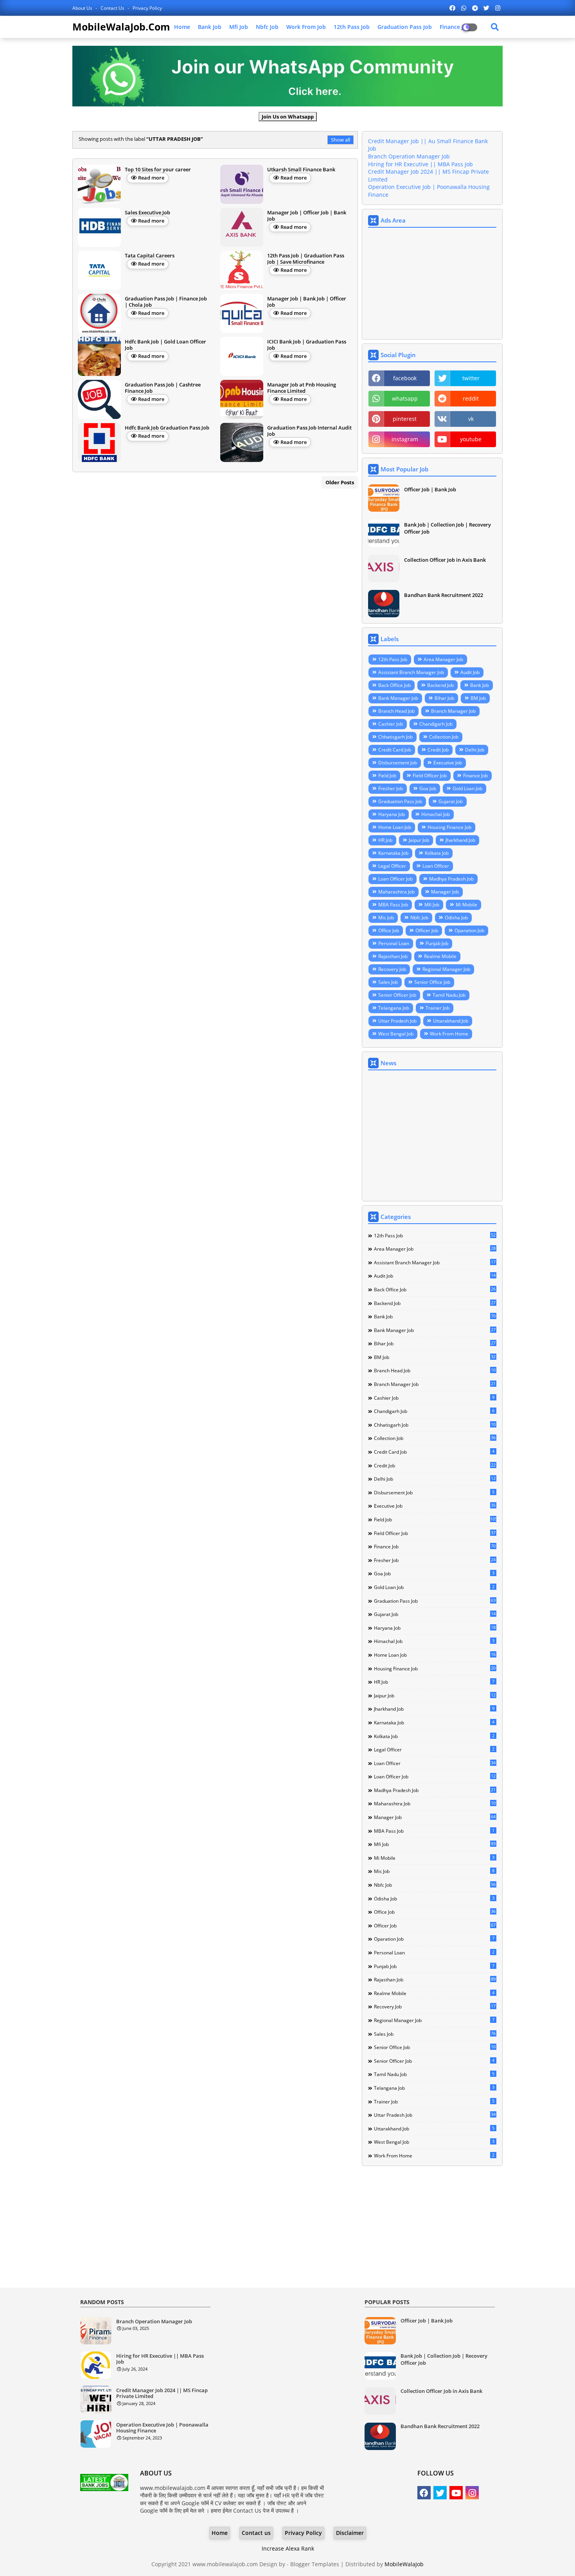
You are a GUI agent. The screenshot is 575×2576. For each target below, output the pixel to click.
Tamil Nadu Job (449, 995)
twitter (471, 378)
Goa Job (428, 788)
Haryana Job (392, 814)
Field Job (387, 776)
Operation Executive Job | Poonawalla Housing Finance (162, 2428)
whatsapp (405, 398)
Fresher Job (391, 788)
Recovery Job (392, 969)
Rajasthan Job (393, 956)
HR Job (385, 840)
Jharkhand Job (460, 840)
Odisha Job (456, 918)
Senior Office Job (432, 982)
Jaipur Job (419, 840)
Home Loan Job (395, 827)
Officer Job (427, 930)
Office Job (389, 930)
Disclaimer (350, 2533)
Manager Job (445, 892)
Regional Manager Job (446, 969)
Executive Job (448, 763)
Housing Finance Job (449, 827)
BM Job (478, 698)
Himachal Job (436, 814)
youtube (471, 439)
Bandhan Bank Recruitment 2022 (444, 595)
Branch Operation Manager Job (409, 156)
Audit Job (470, 672)
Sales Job (388, 982)
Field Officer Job (430, 776)
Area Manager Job (443, 659)
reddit (471, 398)
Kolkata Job (437, 853)
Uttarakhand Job (451, 1021)
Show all (341, 140)
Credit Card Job (395, 750)
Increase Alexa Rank (288, 2548)
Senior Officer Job (397, 995)
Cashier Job (391, 724)
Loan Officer (436, 866)
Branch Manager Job (453, 711)
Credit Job (438, 750)
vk (471, 419)
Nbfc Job (267, 27)
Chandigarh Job (436, 724)
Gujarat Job (451, 801)
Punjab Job (437, 943)
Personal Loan (394, 943)
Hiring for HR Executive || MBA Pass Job (420, 164)
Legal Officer (392, 866)
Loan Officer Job (395, 879)
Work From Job (306, 27)
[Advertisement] (432, 284)
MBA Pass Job (393, 905)
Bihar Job (444, 698)
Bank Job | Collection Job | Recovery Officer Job (447, 528)
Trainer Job (438, 1008)
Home (182, 27)
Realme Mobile (440, 956)
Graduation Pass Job (405, 27)
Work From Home (449, 1034)
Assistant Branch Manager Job (411, 672)
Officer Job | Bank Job (430, 489)
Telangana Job (394, 1008)
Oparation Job (469, 930)
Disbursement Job (398, 763)
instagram (405, 439)
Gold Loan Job (467, 788)
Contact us (113, 8)
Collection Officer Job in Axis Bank (445, 560)
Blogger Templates (315, 2564)
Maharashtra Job (396, 892)
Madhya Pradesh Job (451, 879)
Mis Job (386, 918)
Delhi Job (475, 750)
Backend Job (440, 685)
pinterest (405, 419)
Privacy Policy (147, 8)
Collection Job (444, 737)
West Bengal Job (396, 1034)
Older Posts (340, 482)
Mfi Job (239, 27)
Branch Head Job (396, 711)
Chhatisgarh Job (395, 737)
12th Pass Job (352, 27)
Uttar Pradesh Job (397, 1021)
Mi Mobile (466, 905)
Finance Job (475, 776)
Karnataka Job (393, 853)
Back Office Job (394, 685)
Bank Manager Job (398, 698)
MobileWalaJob (404, 2564)
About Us (83, 8)
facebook (405, 378)
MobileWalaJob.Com (121, 27)
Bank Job (210, 27)
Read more (151, 178)
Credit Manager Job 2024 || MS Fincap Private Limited (162, 2394)
